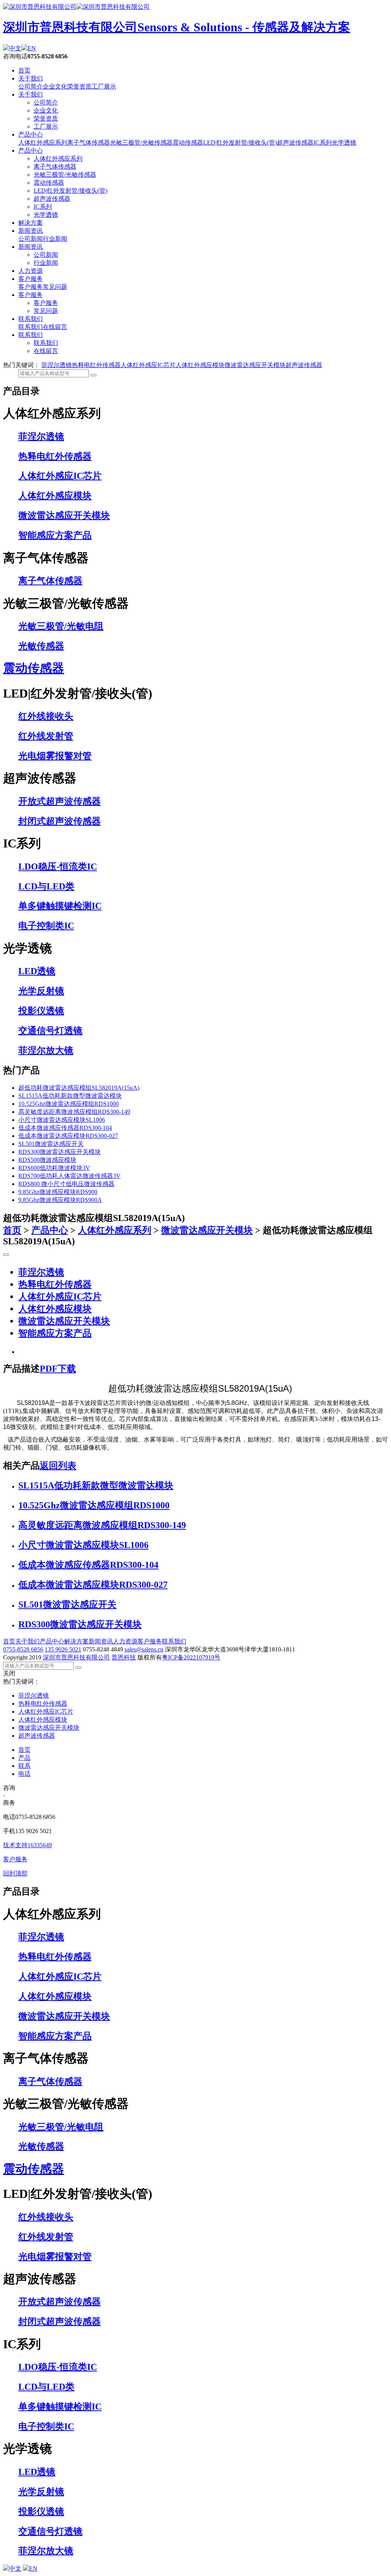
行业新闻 (55, 239)
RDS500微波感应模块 (47, 1160)
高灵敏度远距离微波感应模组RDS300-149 (74, 1112)
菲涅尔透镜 (57, 365)
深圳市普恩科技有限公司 (76, 1657)
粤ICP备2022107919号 (191, 1657)
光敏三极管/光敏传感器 (141, 143)
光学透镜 (344, 143)
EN (32, 48)
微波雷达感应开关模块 (255, 365)
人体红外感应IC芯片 (148, 365)
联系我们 (31, 319)
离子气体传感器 (89, 143)
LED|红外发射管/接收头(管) (240, 143)
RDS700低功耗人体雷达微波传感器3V (69, 1176)
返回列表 (58, 1466)
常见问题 (55, 287)
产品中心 (31, 135)
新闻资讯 (31, 231)
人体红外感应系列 (43, 143)
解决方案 (31, 223)
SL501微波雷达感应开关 (51, 1144)
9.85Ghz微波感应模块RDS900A (60, 1200)
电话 (24, 1774)
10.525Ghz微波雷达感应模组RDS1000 (69, 1104)
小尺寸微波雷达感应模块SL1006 (62, 1120)
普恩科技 (124, 1657)
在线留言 (55, 327)
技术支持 (27, 1845)
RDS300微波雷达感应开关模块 (60, 1152)
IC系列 (323, 143)
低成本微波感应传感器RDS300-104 (65, 1128)
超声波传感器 (295, 143)
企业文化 (55, 86)
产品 (24, 1758)
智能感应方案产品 (55, 1333)
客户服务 (31, 279)
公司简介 (31, 86)
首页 (24, 70)
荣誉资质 (79, 86)
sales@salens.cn (144, 1649)
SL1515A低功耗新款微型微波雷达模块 (70, 1096)
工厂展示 (104, 86)
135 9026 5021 (63, 1649)
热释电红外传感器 (96, 365)
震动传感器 (188, 143)
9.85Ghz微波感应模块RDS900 (58, 1192)
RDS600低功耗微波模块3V (54, 1168)
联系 (24, 1766)
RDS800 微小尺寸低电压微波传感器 (66, 1184)
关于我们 (31, 78)
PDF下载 (58, 1369)
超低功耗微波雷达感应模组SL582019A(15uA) (79, 1088)
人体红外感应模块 (200, 365)
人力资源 (31, 271)
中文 (15, 48)
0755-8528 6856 (23, 1649)
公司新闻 (31, 239)
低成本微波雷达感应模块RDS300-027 (68, 1136)
